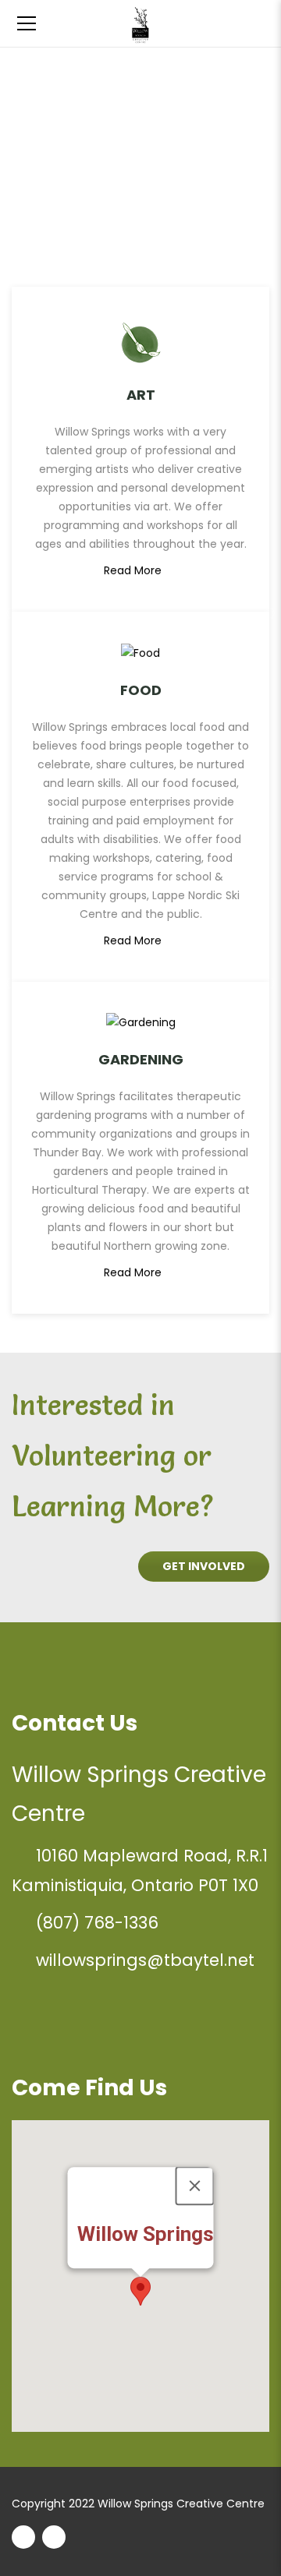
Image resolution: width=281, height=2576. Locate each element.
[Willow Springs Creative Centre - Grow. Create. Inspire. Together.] (140, 23)
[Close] (195, 2186)
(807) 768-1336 (97, 1923)
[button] (140, 2291)
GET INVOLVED (204, 1566)
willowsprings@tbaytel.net (145, 1960)
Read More (133, 570)
